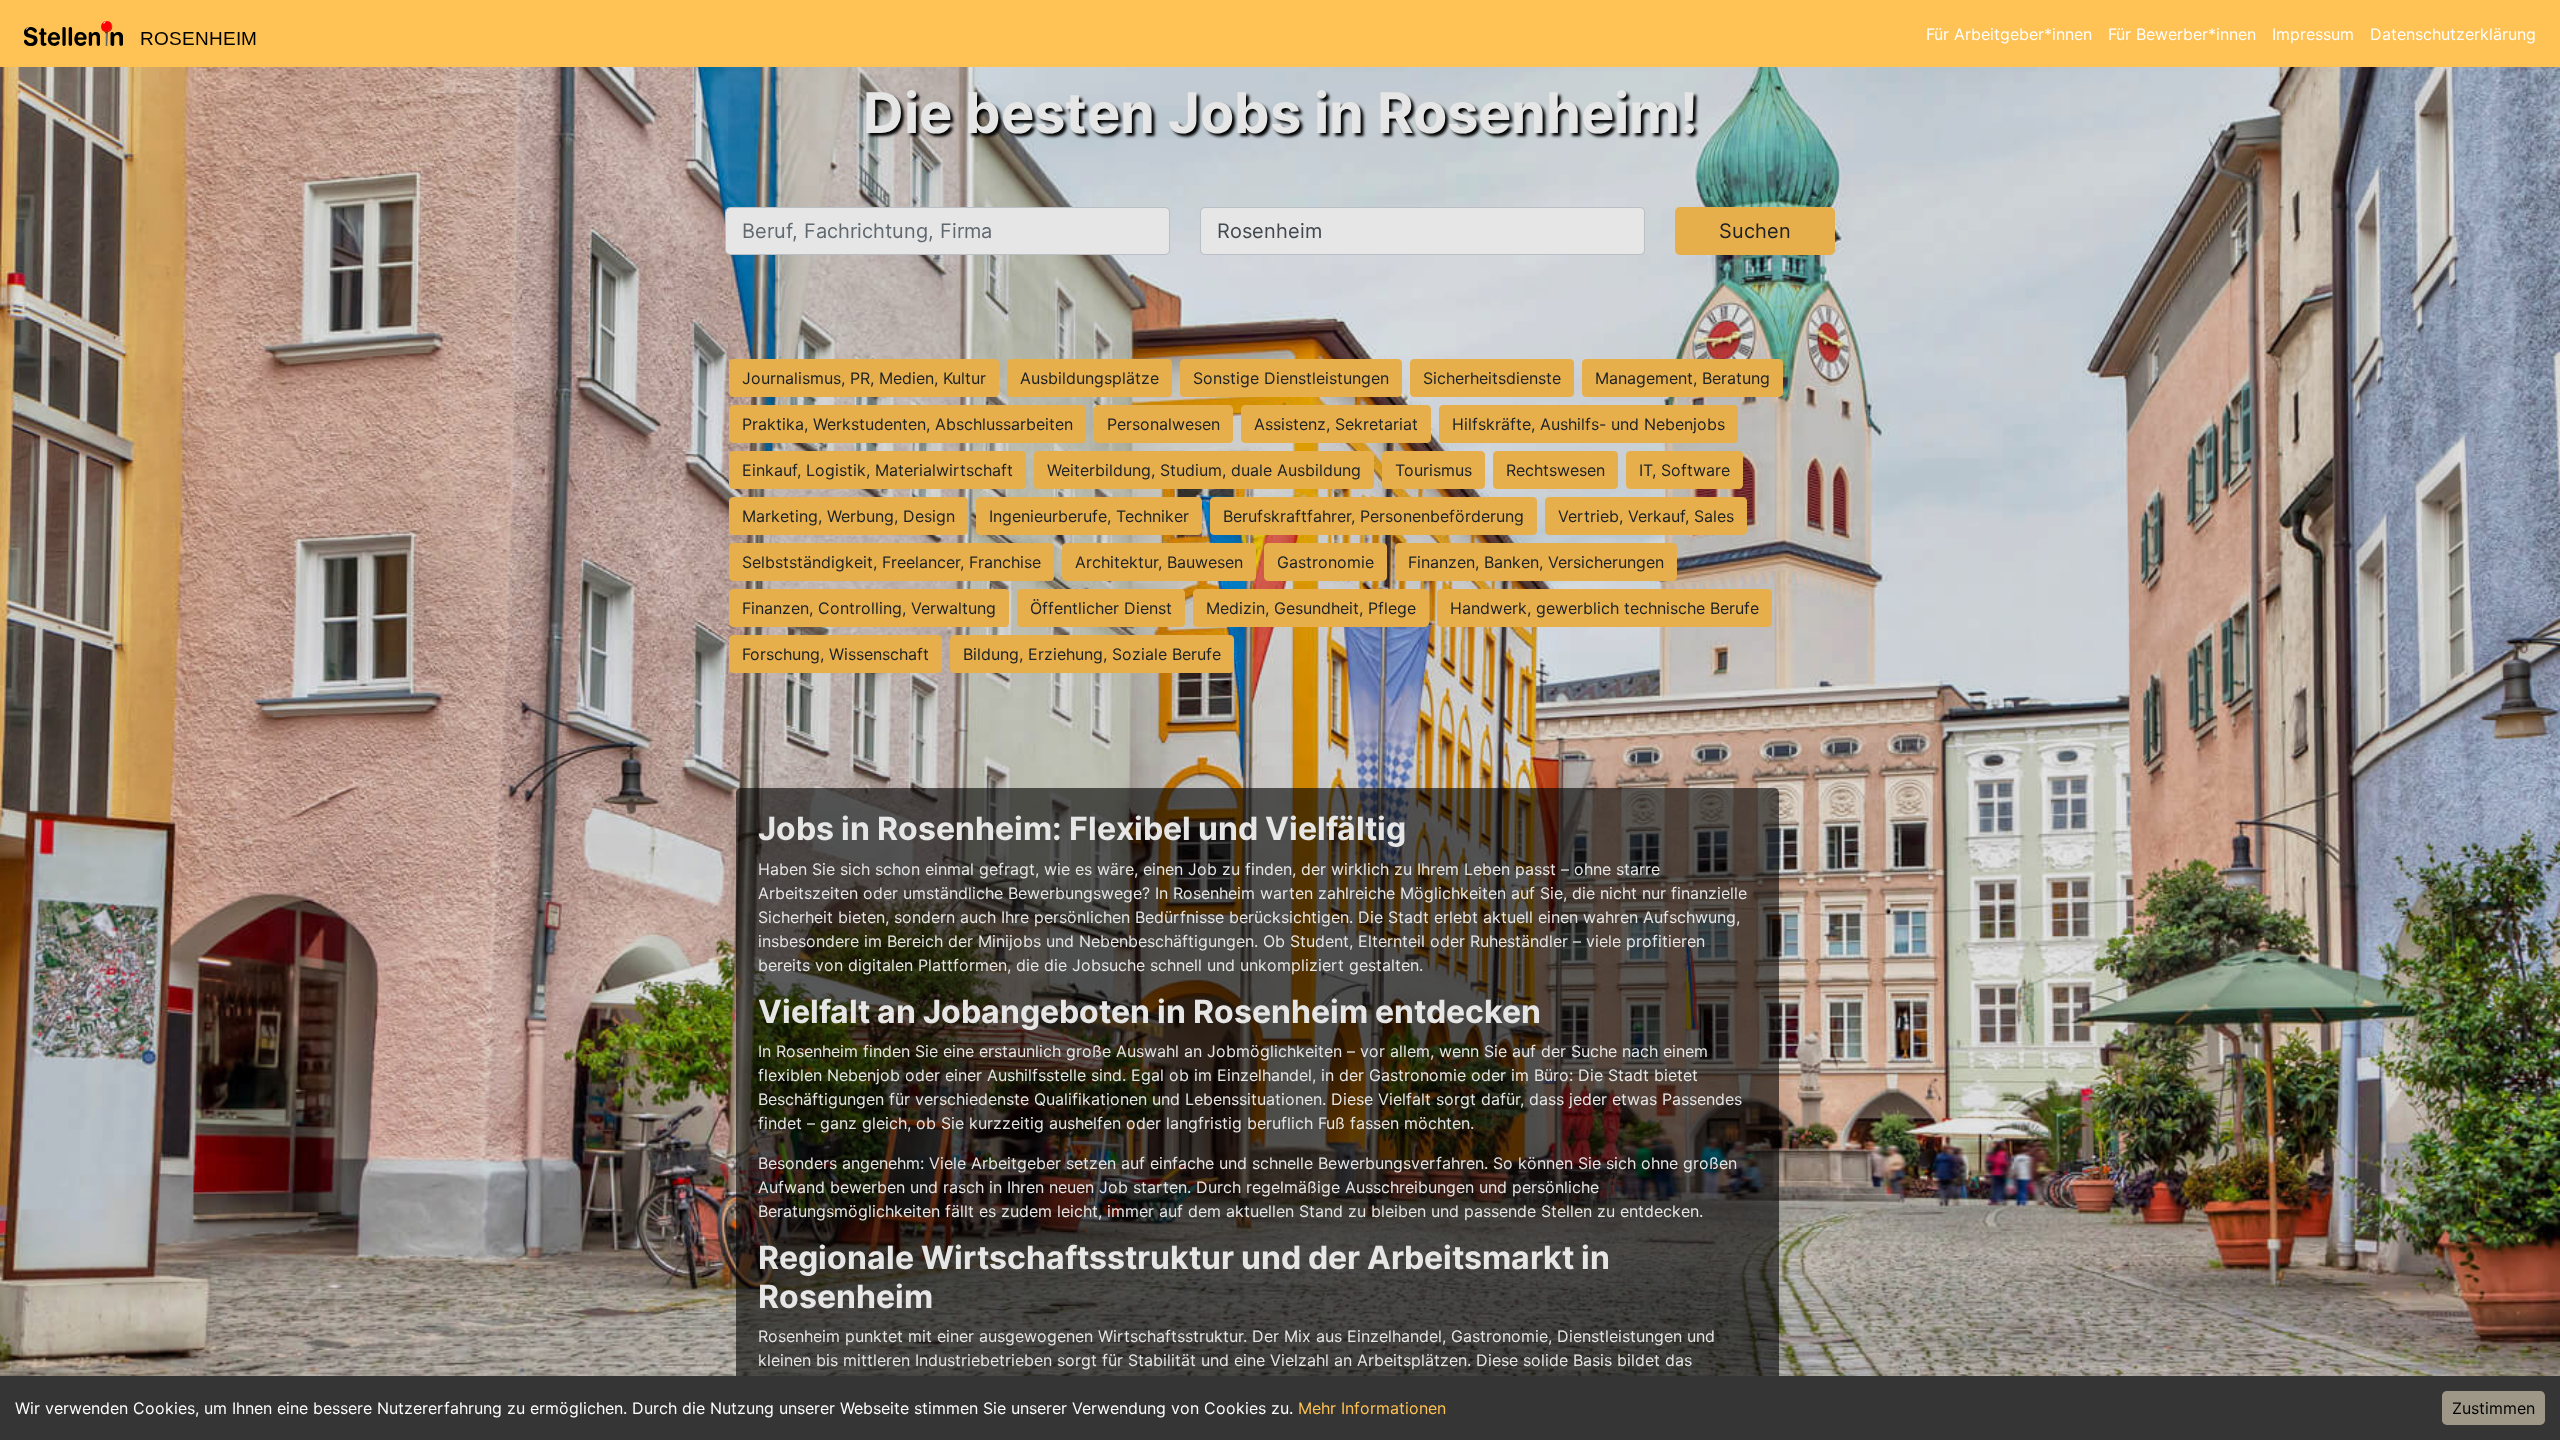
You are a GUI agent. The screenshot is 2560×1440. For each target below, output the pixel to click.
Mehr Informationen (1372, 1408)
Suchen (1755, 231)
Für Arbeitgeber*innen (2009, 34)
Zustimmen (2493, 1408)
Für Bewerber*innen (2182, 34)
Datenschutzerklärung (2453, 34)
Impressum (2313, 34)
